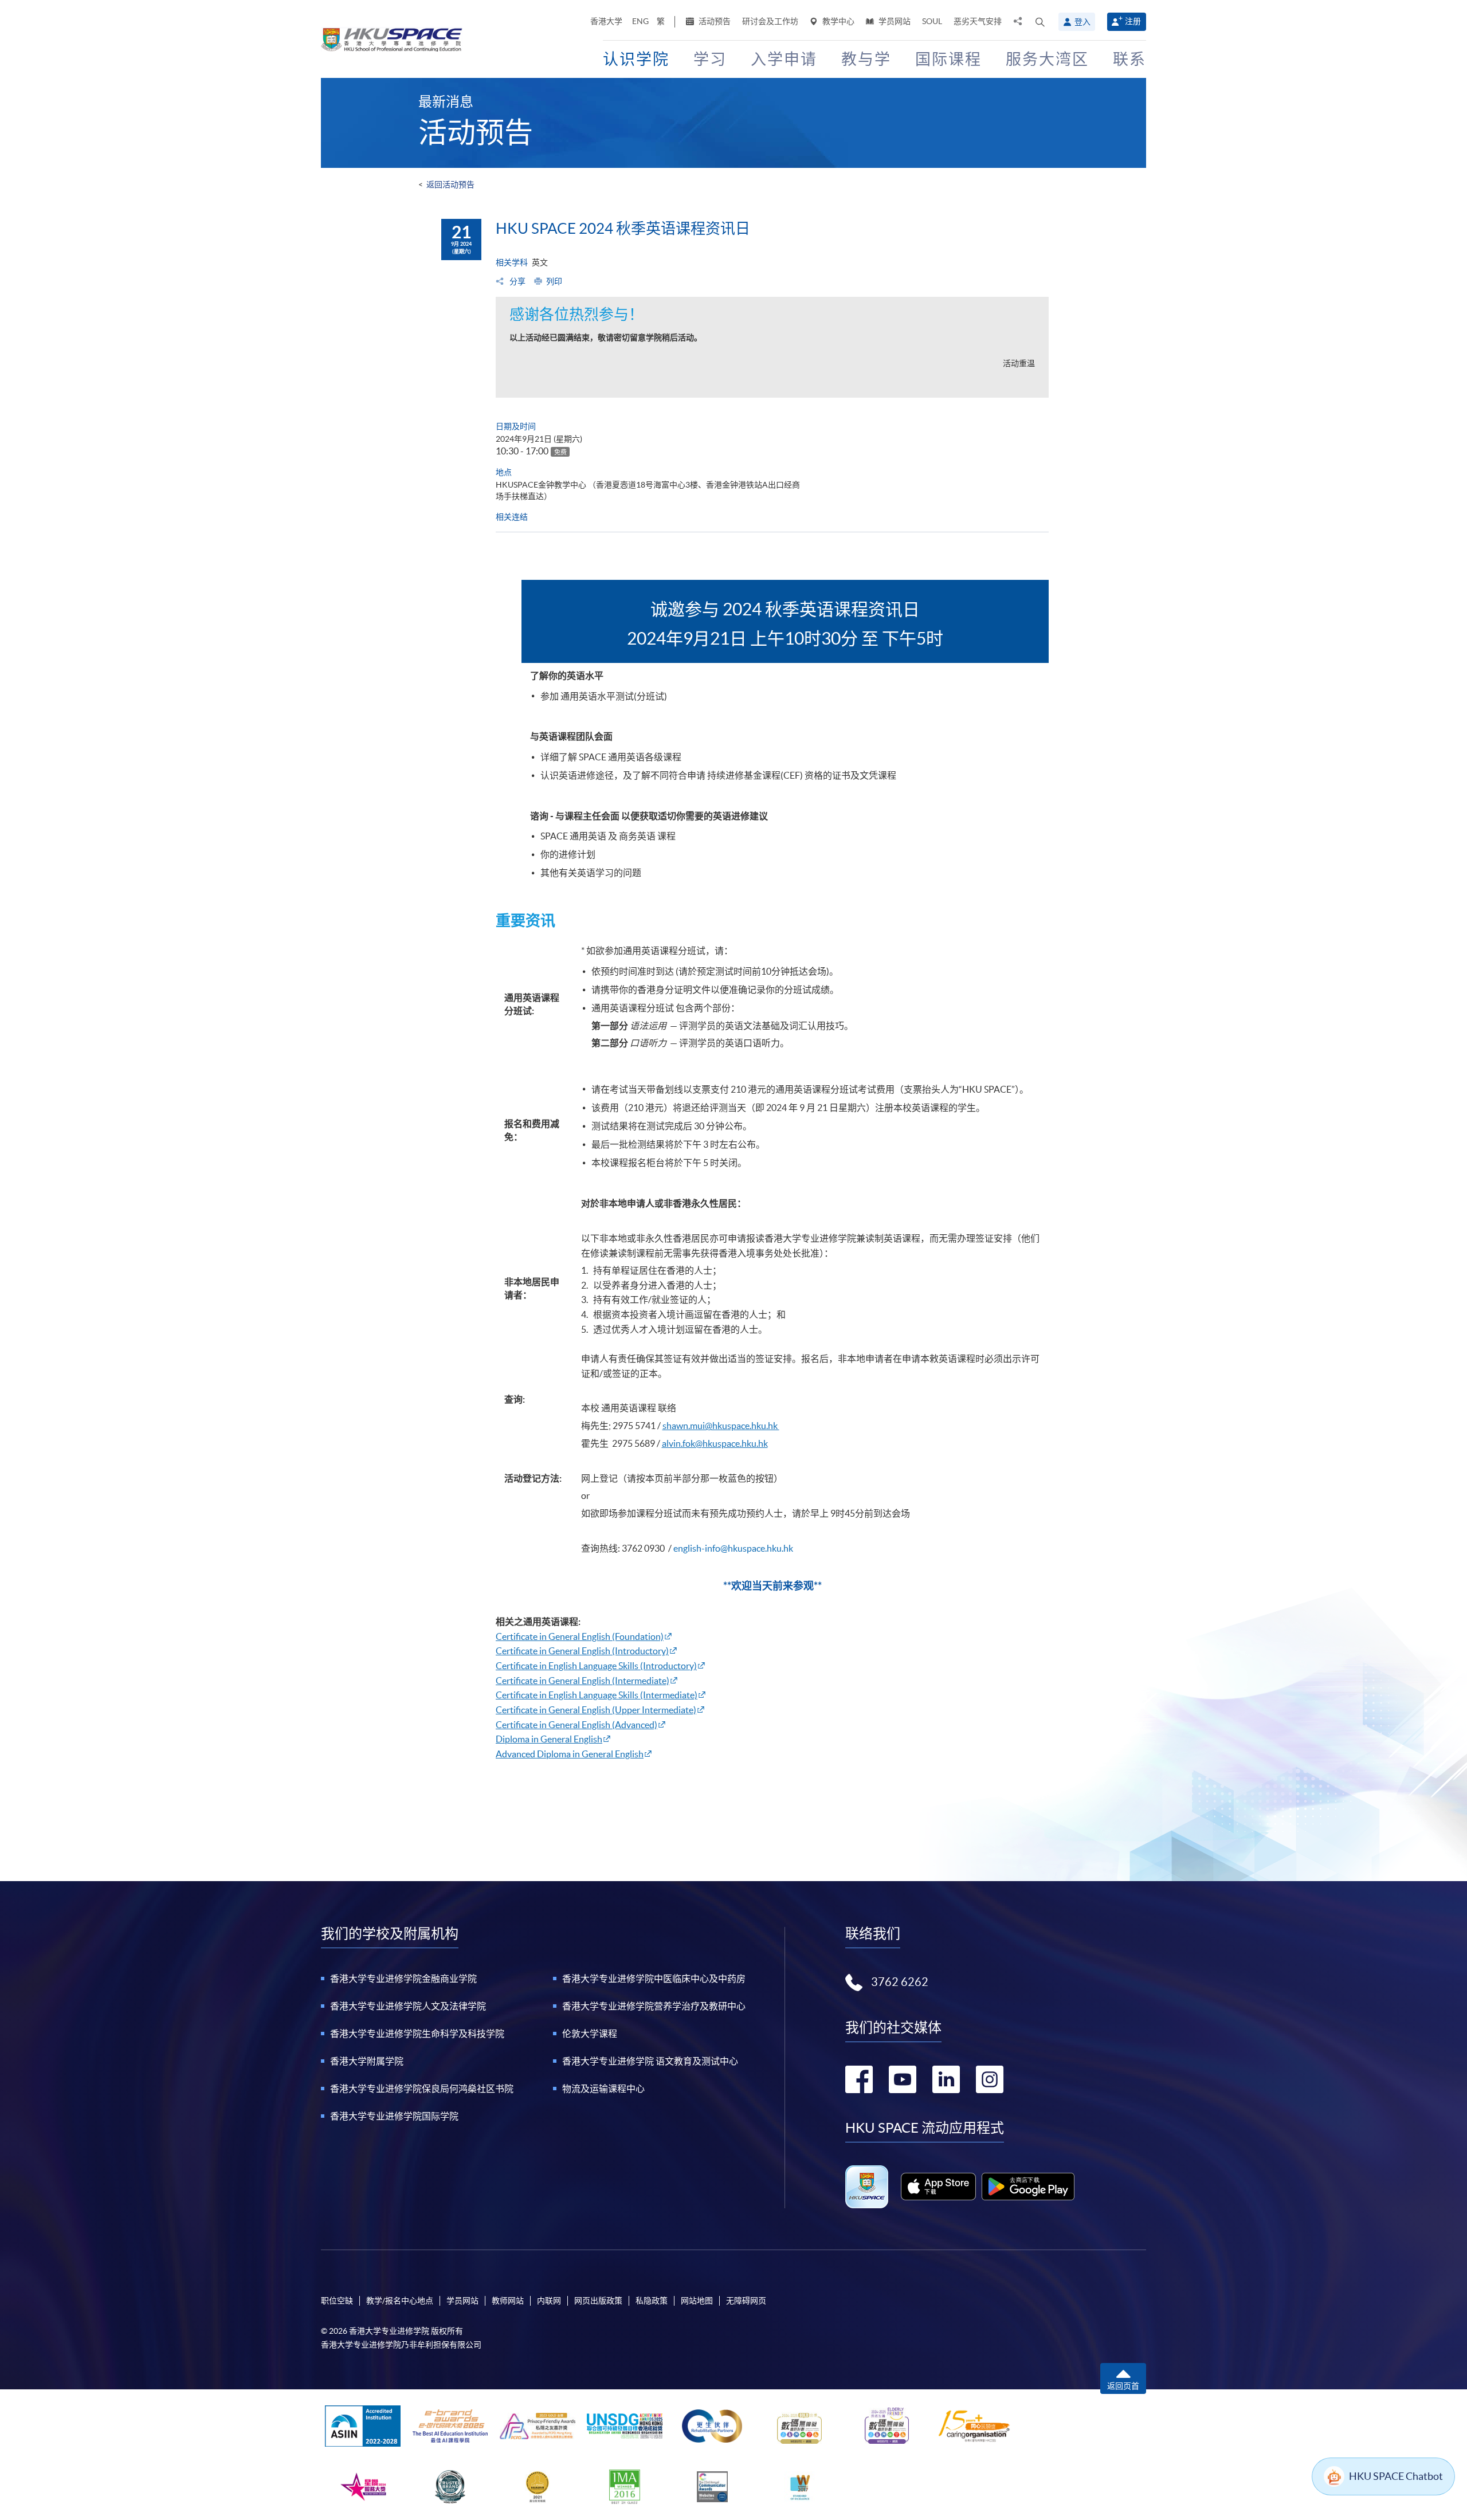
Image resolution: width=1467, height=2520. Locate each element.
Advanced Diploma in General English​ (570, 1754)
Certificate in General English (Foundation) (580, 1636)
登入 (1082, 22)
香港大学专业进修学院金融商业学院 (403, 1979)
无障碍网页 (746, 2301)
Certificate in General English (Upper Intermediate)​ (596, 1710)
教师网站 (508, 2301)
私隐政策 (652, 2301)
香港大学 (606, 21)
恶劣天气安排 (978, 21)
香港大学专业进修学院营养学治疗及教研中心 (654, 2006)
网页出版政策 (598, 2301)
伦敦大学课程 (590, 2034)
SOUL (932, 21)
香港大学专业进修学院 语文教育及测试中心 (650, 2061)
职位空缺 (337, 2301)
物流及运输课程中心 (603, 2089)
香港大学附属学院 (367, 2061)
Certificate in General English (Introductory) (582, 1651)
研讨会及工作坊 (770, 21)
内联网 (549, 2301)
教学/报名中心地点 (400, 2301)
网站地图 (697, 2301)
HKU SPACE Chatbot (1396, 2476)
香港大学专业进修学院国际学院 (394, 2116)
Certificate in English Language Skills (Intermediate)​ (597, 1695)
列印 (554, 281)
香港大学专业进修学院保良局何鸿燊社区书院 (422, 2089)
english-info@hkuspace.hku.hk (733, 1548)
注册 (1133, 21)
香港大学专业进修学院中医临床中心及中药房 (654, 1979)
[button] (1040, 22)
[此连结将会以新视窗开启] (938, 2187)
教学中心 (838, 21)
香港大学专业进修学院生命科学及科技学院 (417, 2034)
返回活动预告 (450, 185)
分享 (517, 281)
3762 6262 (900, 1982)
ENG (640, 21)
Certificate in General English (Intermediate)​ (583, 1681)
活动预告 (714, 21)
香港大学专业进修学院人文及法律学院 (408, 2006)
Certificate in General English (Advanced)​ (576, 1725)
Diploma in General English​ (549, 1739)
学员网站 (894, 21)
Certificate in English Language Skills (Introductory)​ (596, 1666)
